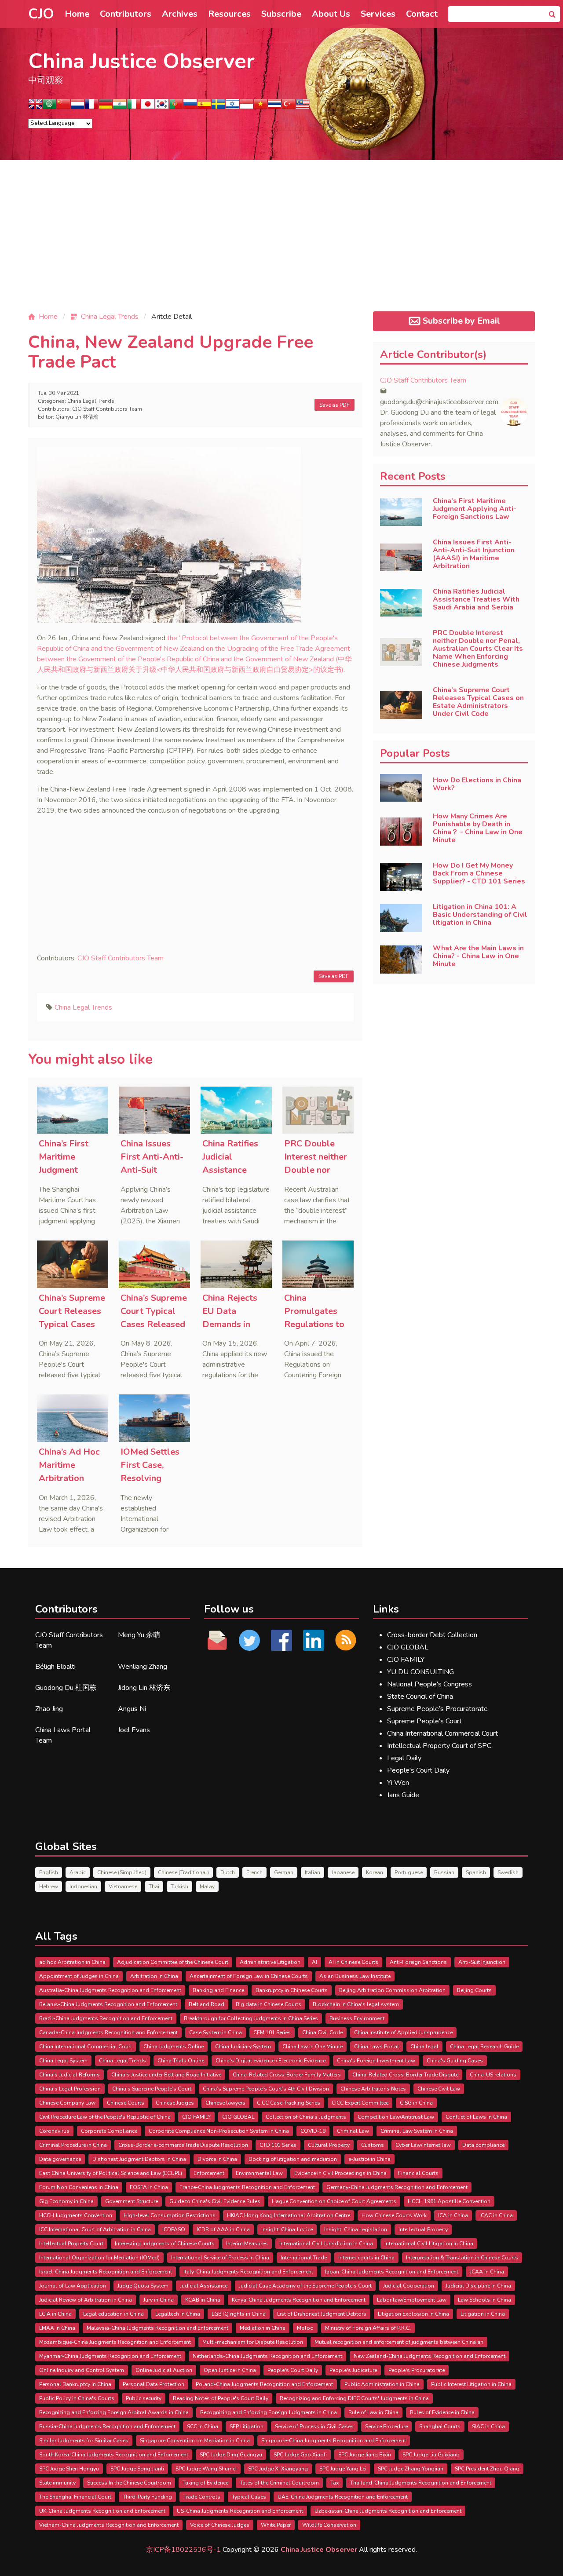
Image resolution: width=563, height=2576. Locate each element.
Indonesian (83, 1886)
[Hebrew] (232, 107)
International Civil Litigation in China (429, 2244)
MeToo (305, 2328)
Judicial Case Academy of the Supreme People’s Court (305, 2286)
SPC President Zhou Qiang (487, 2469)
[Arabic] (49, 107)
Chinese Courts (126, 2103)
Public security (144, 2398)
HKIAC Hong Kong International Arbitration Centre (289, 2215)
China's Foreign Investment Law (376, 2061)
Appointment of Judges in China (79, 1976)
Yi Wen (398, 1783)
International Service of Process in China (220, 2258)
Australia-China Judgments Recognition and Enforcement (110, 1990)
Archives (180, 14)
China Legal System (63, 2061)
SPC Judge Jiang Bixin (365, 2455)
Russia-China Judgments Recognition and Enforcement (107, 2426)
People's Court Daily (418, 1770)
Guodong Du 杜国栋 (66, 1688)
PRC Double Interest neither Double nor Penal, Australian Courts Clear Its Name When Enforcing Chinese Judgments (478, 649)
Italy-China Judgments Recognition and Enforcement (248, 2272)
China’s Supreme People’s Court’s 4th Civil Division (266, 2089)
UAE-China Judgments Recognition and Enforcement (343, 2497)
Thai (154, 1886)
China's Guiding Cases (455, 2061)
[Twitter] (250, 1640)
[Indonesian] (246, 107)
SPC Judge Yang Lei (343, 2469)
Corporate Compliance (109, 2131)
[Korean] (162, 107)
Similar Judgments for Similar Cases (84, 2441)
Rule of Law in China (373, 2412)
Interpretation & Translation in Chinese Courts (462, 2258)
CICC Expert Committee (360, 2103)
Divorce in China (217, 2159)
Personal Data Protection (154, 2384)
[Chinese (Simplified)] (63, 107)
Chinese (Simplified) (122, 1872)
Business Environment (357, 2018)
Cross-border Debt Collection (432, 1635)
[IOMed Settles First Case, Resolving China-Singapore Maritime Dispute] (154, 1418)
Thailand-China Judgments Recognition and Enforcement (421, 2483)
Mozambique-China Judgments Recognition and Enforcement (115, 2342)
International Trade (304, 2258)
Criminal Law (353, 2131)
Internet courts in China (366, 2258)
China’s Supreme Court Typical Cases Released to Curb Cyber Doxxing (154, 1324)
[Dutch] (77, 107)
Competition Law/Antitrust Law (396, 2117)
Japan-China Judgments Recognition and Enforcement (391, 2272)
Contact (422, 14)
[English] (35, 107)
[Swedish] (218, 107)
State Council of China (420, 1697)
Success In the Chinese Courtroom (129, 2483)
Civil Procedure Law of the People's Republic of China (105, 2117)
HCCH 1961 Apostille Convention (449, 2201)
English (49, 1872)
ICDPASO (174, 2229)
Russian (444, 1872)
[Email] (218, 1640)
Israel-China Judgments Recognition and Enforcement (106, 2272)
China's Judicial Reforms (69, 2075)
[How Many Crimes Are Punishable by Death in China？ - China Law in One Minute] (401, 832)
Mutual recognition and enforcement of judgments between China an (399, 2342)
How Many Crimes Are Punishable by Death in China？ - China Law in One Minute (478, 828)
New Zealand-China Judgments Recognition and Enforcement (430, 2356)
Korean (375, 1872)
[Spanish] (204, 107)
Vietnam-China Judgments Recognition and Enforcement (109, 2525)
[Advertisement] (281, 243)
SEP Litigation (247, 2426)
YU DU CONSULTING (420, 1672)
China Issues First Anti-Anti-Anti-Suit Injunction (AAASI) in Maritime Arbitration (474, 554)
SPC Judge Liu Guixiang (431, 2455)
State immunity (57, 2483)
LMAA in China (57, 2328)
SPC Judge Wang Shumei (206, 2469)
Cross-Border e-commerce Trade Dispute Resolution (183, 2145)
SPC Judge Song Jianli (137, 2469)
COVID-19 (313, 2131)
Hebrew (49, 1886)
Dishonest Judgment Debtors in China (139, 2159)
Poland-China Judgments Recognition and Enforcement (264, 2384)
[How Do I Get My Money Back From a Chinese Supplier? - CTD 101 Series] (401, 877)
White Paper (276, 2525)
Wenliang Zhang (143, 1667)
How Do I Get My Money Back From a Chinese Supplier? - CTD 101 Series (479, 873)
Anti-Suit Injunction (482, 1962)
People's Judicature (353, 2370)
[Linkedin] (313, 1640)
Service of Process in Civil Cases (314, 2426)
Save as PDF (335, 405)
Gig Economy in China (66, 2201)
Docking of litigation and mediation (293, 2159)
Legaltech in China (178, 2314)
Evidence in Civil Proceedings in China (340, 2173)
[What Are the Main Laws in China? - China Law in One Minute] (401, 960)
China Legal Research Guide (484, 2047)
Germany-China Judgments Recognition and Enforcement (397, 2187)
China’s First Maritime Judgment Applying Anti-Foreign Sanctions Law (475, 509)
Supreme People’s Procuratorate (437, 1709)
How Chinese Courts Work (394, 2215)
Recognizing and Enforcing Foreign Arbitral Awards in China (114, 2412)
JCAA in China (487, 2272)
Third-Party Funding (147, 2497)
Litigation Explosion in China (413, 2314)
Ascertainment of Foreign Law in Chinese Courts (249, 1976)
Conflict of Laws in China (476, 2117)
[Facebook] (282, 1640)
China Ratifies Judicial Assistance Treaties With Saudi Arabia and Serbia (476, 599)
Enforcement (209, 2173)
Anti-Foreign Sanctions (418, 1962)
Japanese (343, 1872)
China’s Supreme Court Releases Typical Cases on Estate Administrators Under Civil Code (478, 702)
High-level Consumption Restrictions (170, 2215)
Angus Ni (132, 1709)
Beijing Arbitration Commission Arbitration (392, 1990)
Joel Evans (134, 1730)
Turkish (179, 1886)
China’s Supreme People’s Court (152, 2089)
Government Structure (132, 2201)
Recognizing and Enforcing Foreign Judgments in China (269, 2412)
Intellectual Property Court (71, 2244)
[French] (91, 107)
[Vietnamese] (260, 107)
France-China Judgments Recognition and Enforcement (247, 2187)
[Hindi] (120, 107)
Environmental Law (259, 2173)
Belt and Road (207, 2004)
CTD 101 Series (278, 2145)
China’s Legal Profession (70, 2089)
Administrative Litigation (270, 1962)
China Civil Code (322, 2032)
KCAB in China (203, 2300)
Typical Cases (249, 2497)
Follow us (229, 1609)
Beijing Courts (474, 1990)
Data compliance (483, 2145)
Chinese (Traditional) (183, 1872)
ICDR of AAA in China (223, 2229)
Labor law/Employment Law (412, 2300)
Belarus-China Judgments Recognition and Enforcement (108, 2004)
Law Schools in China (484, 2300)
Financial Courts (418, 2173)
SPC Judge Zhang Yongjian (411, 2469)
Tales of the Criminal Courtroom (279, 2483)
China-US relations (493, 2075)
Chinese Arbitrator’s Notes (373, 2089)
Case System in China (216, 2032)
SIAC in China (488, 2426)
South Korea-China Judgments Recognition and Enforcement (114, 2455)
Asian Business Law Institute (355, 1976)
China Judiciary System (243, 2047)
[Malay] (303, 107)
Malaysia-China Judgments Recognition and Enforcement (157, 2328)
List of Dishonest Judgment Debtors (322, 2314)
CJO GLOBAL (408, 1647)
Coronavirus (54, 2131)
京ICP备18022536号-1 (183, 2550)
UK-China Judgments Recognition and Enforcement (102, 2511)
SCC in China (203, 2426)
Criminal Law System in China (417, 2131)
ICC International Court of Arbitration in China (95, 2229)
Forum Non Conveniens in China (79, 2187)
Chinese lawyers (225, 2103)
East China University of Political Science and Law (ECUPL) (111, 2173)
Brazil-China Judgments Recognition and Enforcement (106, 2018)
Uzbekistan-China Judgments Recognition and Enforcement (388, 2511)
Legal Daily (404, 1758)
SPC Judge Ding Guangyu (231, 2455)
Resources (229, 14)
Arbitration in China (154, 1976)
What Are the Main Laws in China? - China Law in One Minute (478, 956)
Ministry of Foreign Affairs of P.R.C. (368, 2328)
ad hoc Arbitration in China (72, 1962)
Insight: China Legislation (356, 2229)
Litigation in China (483, 2314)
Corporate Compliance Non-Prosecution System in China (219, 2131)
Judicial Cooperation (409, 2286)
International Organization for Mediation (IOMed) (99, 2258)
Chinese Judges (175, 2103)
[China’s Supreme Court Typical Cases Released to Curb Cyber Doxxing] (154, 1264)
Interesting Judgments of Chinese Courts (165, 2244)
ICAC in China (496, 2215)
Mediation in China (263, 2328)
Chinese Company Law (67, 2103)
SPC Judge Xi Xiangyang (278, 2469)
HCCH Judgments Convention (76, 2215)
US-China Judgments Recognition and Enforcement (240, 2511)
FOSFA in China (149, 2187)
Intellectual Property (423, 2229)
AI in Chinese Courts (353, 1962)
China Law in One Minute (313, 2047)
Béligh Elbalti (55, 1667)
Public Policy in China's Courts (77, 2398)
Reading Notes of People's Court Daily (221, 2398)
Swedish (508, 1872)
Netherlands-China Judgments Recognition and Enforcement (267, 2356)
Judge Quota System (143, 2286)
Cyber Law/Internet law (423, 2145)
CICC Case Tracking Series (289, 2103)
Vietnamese (123, 1886)
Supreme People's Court (424, 1721)
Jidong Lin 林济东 (144, 1688)
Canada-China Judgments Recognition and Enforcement (108, 2032)
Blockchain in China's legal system (356, 2004)
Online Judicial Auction (164, 2370)
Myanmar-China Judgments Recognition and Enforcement (110, 2356)
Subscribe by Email (461, 321)
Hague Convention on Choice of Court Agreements (334, 2201)
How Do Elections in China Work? (477, 784)
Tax (335, 2483)
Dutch (228, 1872)
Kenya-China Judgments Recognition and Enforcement (299, 2300)
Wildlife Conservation (329, 2525)
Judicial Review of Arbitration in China (86, 2300)
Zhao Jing (49, 1709)
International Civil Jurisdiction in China (326, 2244)
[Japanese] (148, 107)
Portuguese (409, 1872)
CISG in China (416, 2103)
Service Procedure (386, 2426)
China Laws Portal (377, 2047)
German (284, 1872)
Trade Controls (202, 2497)
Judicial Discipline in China (478, 2286)
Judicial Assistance (204, 2286)
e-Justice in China (369, 2159)
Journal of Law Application (73, 2286)
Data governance (60, 2159)
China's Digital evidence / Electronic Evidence (271, 2061)
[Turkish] (289, 107)
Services (378, 14)
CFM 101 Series (272, 2032)
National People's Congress (430, 1684)
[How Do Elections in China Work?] (401, 788)
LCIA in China (55, 2314)
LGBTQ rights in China (239, 2314)
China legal (424, 2047)
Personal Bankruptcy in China (75, 2384)
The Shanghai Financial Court (75, 2497)
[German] (106, 107)
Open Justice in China (230, 2370)
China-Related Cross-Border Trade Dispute (405, 2075)
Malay (207, 1886)
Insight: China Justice (287, 2229)
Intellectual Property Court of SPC (439, 1746)
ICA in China (453, 2215)
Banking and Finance (218, 1990)
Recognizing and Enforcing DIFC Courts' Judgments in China (354, 2398)
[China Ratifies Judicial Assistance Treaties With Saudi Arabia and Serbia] (236, 1110)
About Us (331, 14)
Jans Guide (403, 1795)
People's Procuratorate (417, 2370)
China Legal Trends (91, 401)
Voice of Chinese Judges (220, 2525)
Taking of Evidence (205, 2483)
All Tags (56, 1936)
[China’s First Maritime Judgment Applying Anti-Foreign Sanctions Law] (73, 1110)
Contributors (126, 14)
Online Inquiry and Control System (82, 2370)
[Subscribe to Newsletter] (345, 1640)
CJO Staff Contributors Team (107, 409)
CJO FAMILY (406, 1660)
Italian (313, 1872)
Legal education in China (113, 2314)
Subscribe (281, 14)
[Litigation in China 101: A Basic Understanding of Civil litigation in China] (401, 918)
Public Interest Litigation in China (471, 2384)
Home (77, 14)
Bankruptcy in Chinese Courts (292, 1990)
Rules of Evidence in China (442, 2412)
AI (314, 1962)
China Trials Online (181, 2061)
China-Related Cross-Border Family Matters (287, 2075)
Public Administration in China (382, 2384)
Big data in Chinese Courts (269, 2004)
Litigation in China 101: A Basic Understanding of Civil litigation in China (480, 915)
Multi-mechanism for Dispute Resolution (253, 2342)
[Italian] (134, 107)
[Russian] (190, 107)
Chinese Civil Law (439, 2089)
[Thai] (274, 107)
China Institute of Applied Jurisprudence (403, 2032)
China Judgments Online (174, 2047)
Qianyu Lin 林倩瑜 (77, 417)
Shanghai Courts (440, 2426)
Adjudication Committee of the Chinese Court (173, 1962)
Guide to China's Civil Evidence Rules (215, 2201)
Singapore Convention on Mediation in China (195, 2441)
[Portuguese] (176, 107)
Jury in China (159, 2300)
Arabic (78, 1872)
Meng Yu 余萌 (139, 1635)
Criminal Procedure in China (73, 2145)
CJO (41, 14)
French (254, 1872)
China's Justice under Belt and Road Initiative (166, 2075)
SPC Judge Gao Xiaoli (300, 2455)
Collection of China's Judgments (306, 2117)
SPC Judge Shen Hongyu (69, 2469)
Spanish (476, 1872)
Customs (373, 2145)
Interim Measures (247, 2244)
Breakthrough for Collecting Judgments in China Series (251, 2018)
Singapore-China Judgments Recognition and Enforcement (334, 2441)
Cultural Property (329, 2145)
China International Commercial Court (442, 1733)
